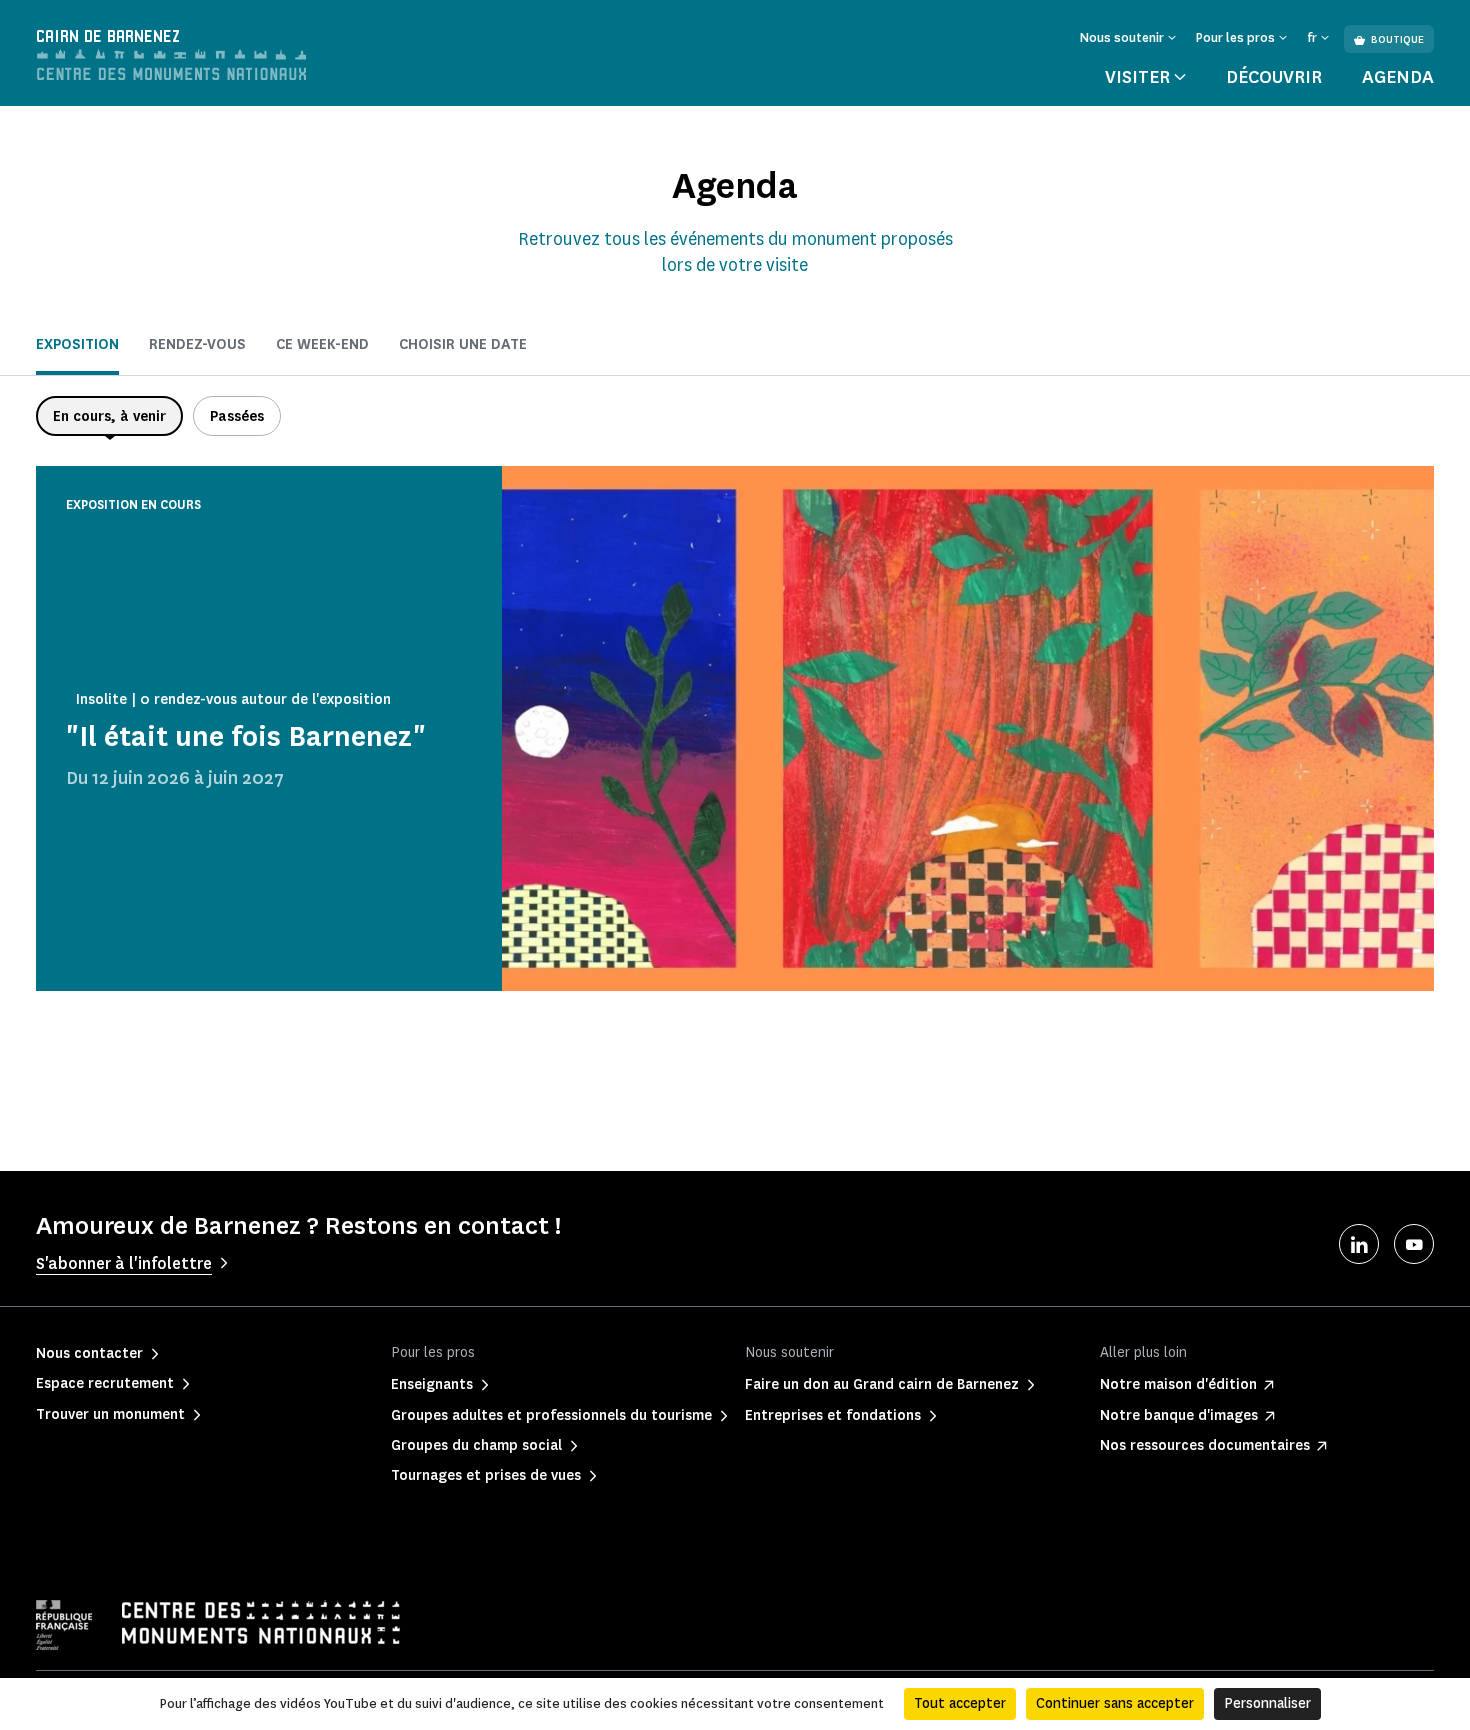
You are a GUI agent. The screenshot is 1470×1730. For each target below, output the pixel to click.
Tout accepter (960, 1703)
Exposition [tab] (77, 344)
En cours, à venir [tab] (109, 416)
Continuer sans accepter (1115, 1703)
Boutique (1397, 39)
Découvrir (1274, 77)
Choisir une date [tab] (463, 344)
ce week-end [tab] (322, 344)
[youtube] (1414, 1244)
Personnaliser (1267, 1703)
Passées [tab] (237, 416)
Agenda (1398, 77)
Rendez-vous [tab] (197, 344)
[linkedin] (1359, 1244)
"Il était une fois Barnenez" (246, 736)
